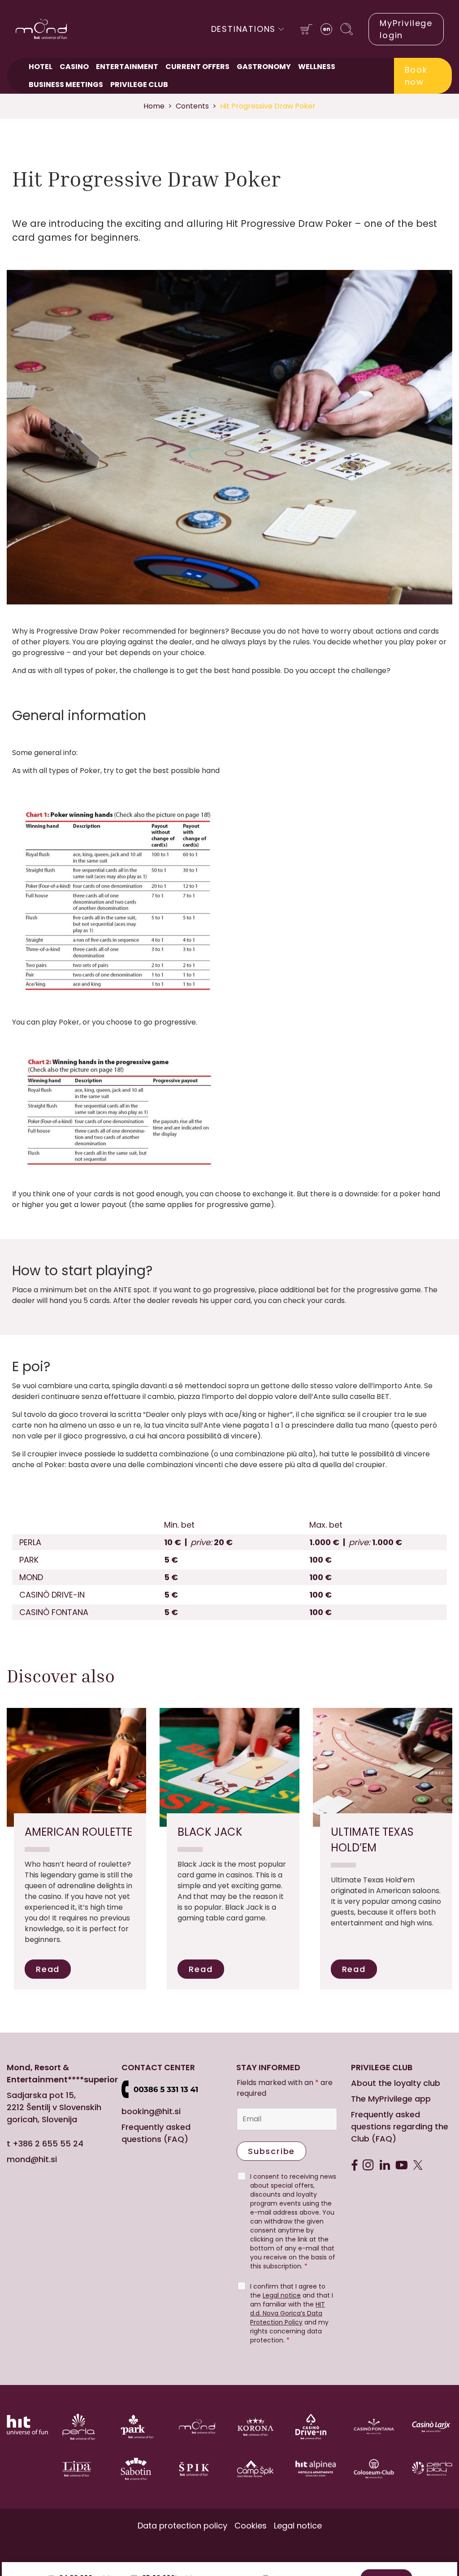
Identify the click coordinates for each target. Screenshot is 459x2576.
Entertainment (127, 67)
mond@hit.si (32, 2159)
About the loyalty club (396, 2083)
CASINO (74, 67)
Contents (192, 106)
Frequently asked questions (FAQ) (156, 2133)
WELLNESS (317, 67)
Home (154, 106)
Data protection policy (182, 2526)
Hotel (41, 67)
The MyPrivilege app (391, 2099)
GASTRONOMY (264, 67)
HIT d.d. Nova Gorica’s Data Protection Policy (288, 2313)
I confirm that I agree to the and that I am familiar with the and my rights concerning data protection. (292, 2313)
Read (48, 1969)
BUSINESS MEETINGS (66, 85)
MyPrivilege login (406, 29)
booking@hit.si (151, 2111)
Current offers (197, 67)
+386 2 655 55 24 (48, 2144)
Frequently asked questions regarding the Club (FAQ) (400, 2126)
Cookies (251, 2526)
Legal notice (282, 2295)
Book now (416, 76)
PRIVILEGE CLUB (139, 85)
